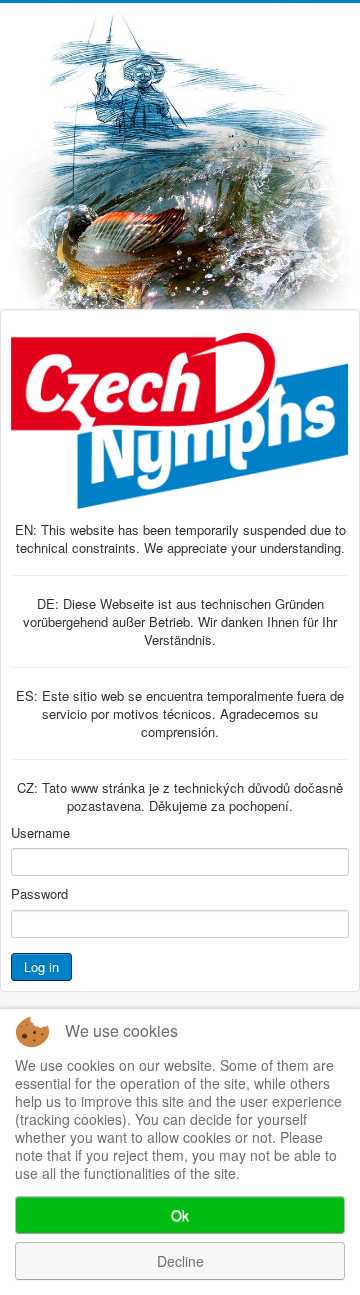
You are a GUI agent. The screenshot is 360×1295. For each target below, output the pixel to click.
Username (40, 833)
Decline (180, 1261)
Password (39, 894)
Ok (180, 1215)
